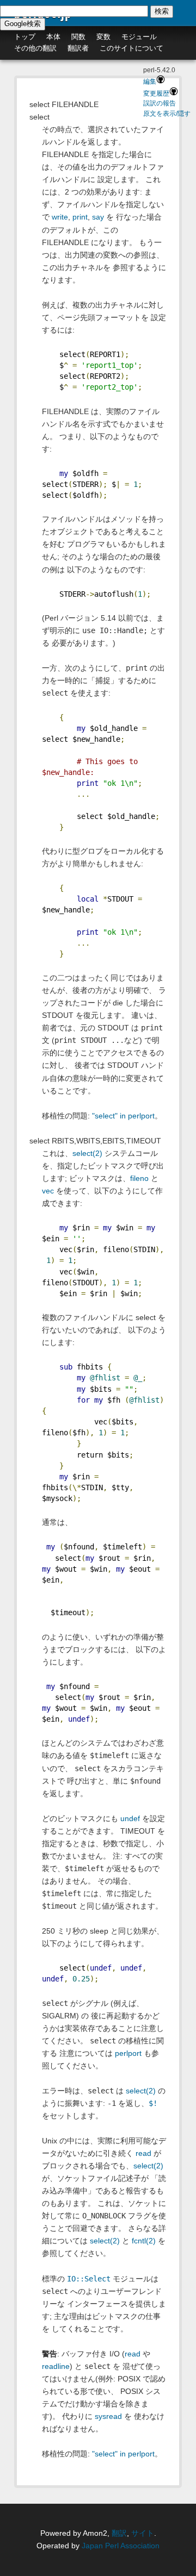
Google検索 (23, 24)
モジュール (139, 37)
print (80, 217)
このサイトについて (131, 48)
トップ (25, 37)
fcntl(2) (144, 2241)
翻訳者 (78, 48)
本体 (53, 37)
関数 (78, 37)
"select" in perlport (123, 1116)
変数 (103, 37)
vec (48, 1191)
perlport (128, 2053)
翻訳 (119, 2533)
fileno (139, 1178)
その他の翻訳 (35, 48)
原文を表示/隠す (167, 114)
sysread (108, 2416)
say (98, 217)
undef (130, 1818)
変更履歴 (156, 93)
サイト (143, 2533)
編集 (150, 82)
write (60, 217)
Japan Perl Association (121, 2546)
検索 (162, 11)
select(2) (87, 1153)
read (143, 2153)
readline (56, 2366)
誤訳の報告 (160, 103)
